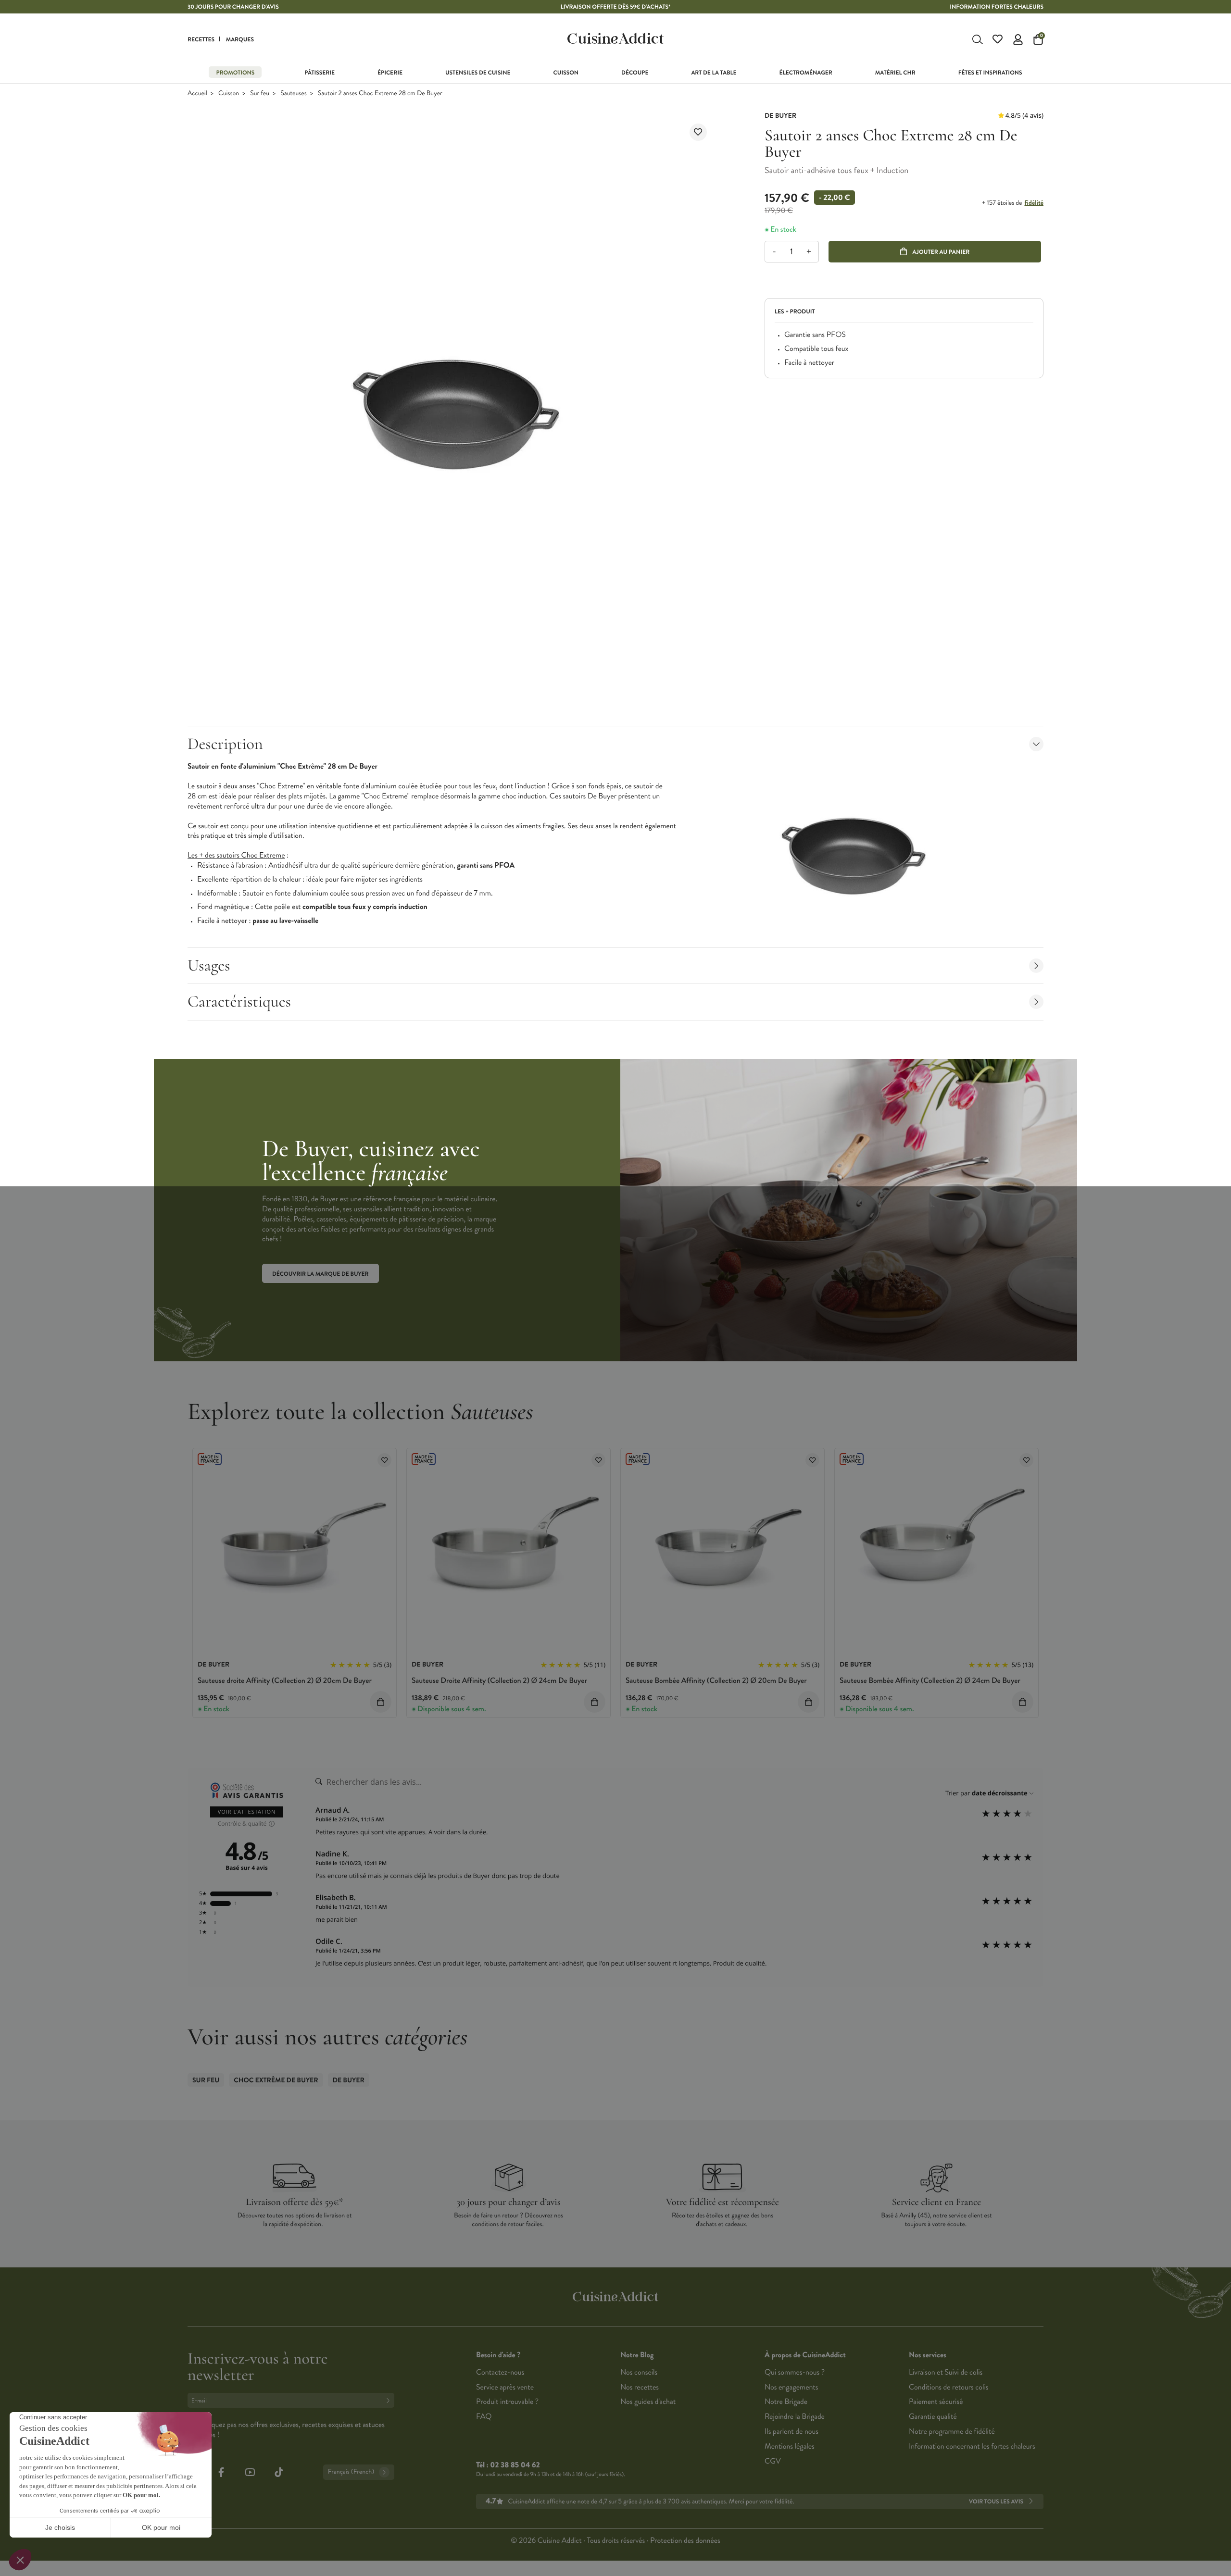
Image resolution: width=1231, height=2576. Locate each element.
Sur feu (260, 93)
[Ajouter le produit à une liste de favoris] (698, 132)
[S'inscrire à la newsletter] (390, 2400)
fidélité (1034, 203)
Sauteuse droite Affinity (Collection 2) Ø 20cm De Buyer (285, 1681)
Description (225, 744)
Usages (209, 965)
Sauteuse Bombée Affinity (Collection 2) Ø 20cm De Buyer (716, 1681)
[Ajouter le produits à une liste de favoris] (384, 1460)
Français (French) (351, 2472)
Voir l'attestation (247, 1812)
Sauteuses (293, 93)
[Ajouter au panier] (381, 1702)
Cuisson (229, 93)
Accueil (197, 93)
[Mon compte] (1018, 39)
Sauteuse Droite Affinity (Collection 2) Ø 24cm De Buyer (499, 1681)
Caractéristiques (239, 1002)
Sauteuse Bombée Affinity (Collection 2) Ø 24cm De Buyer (930, 1681)
